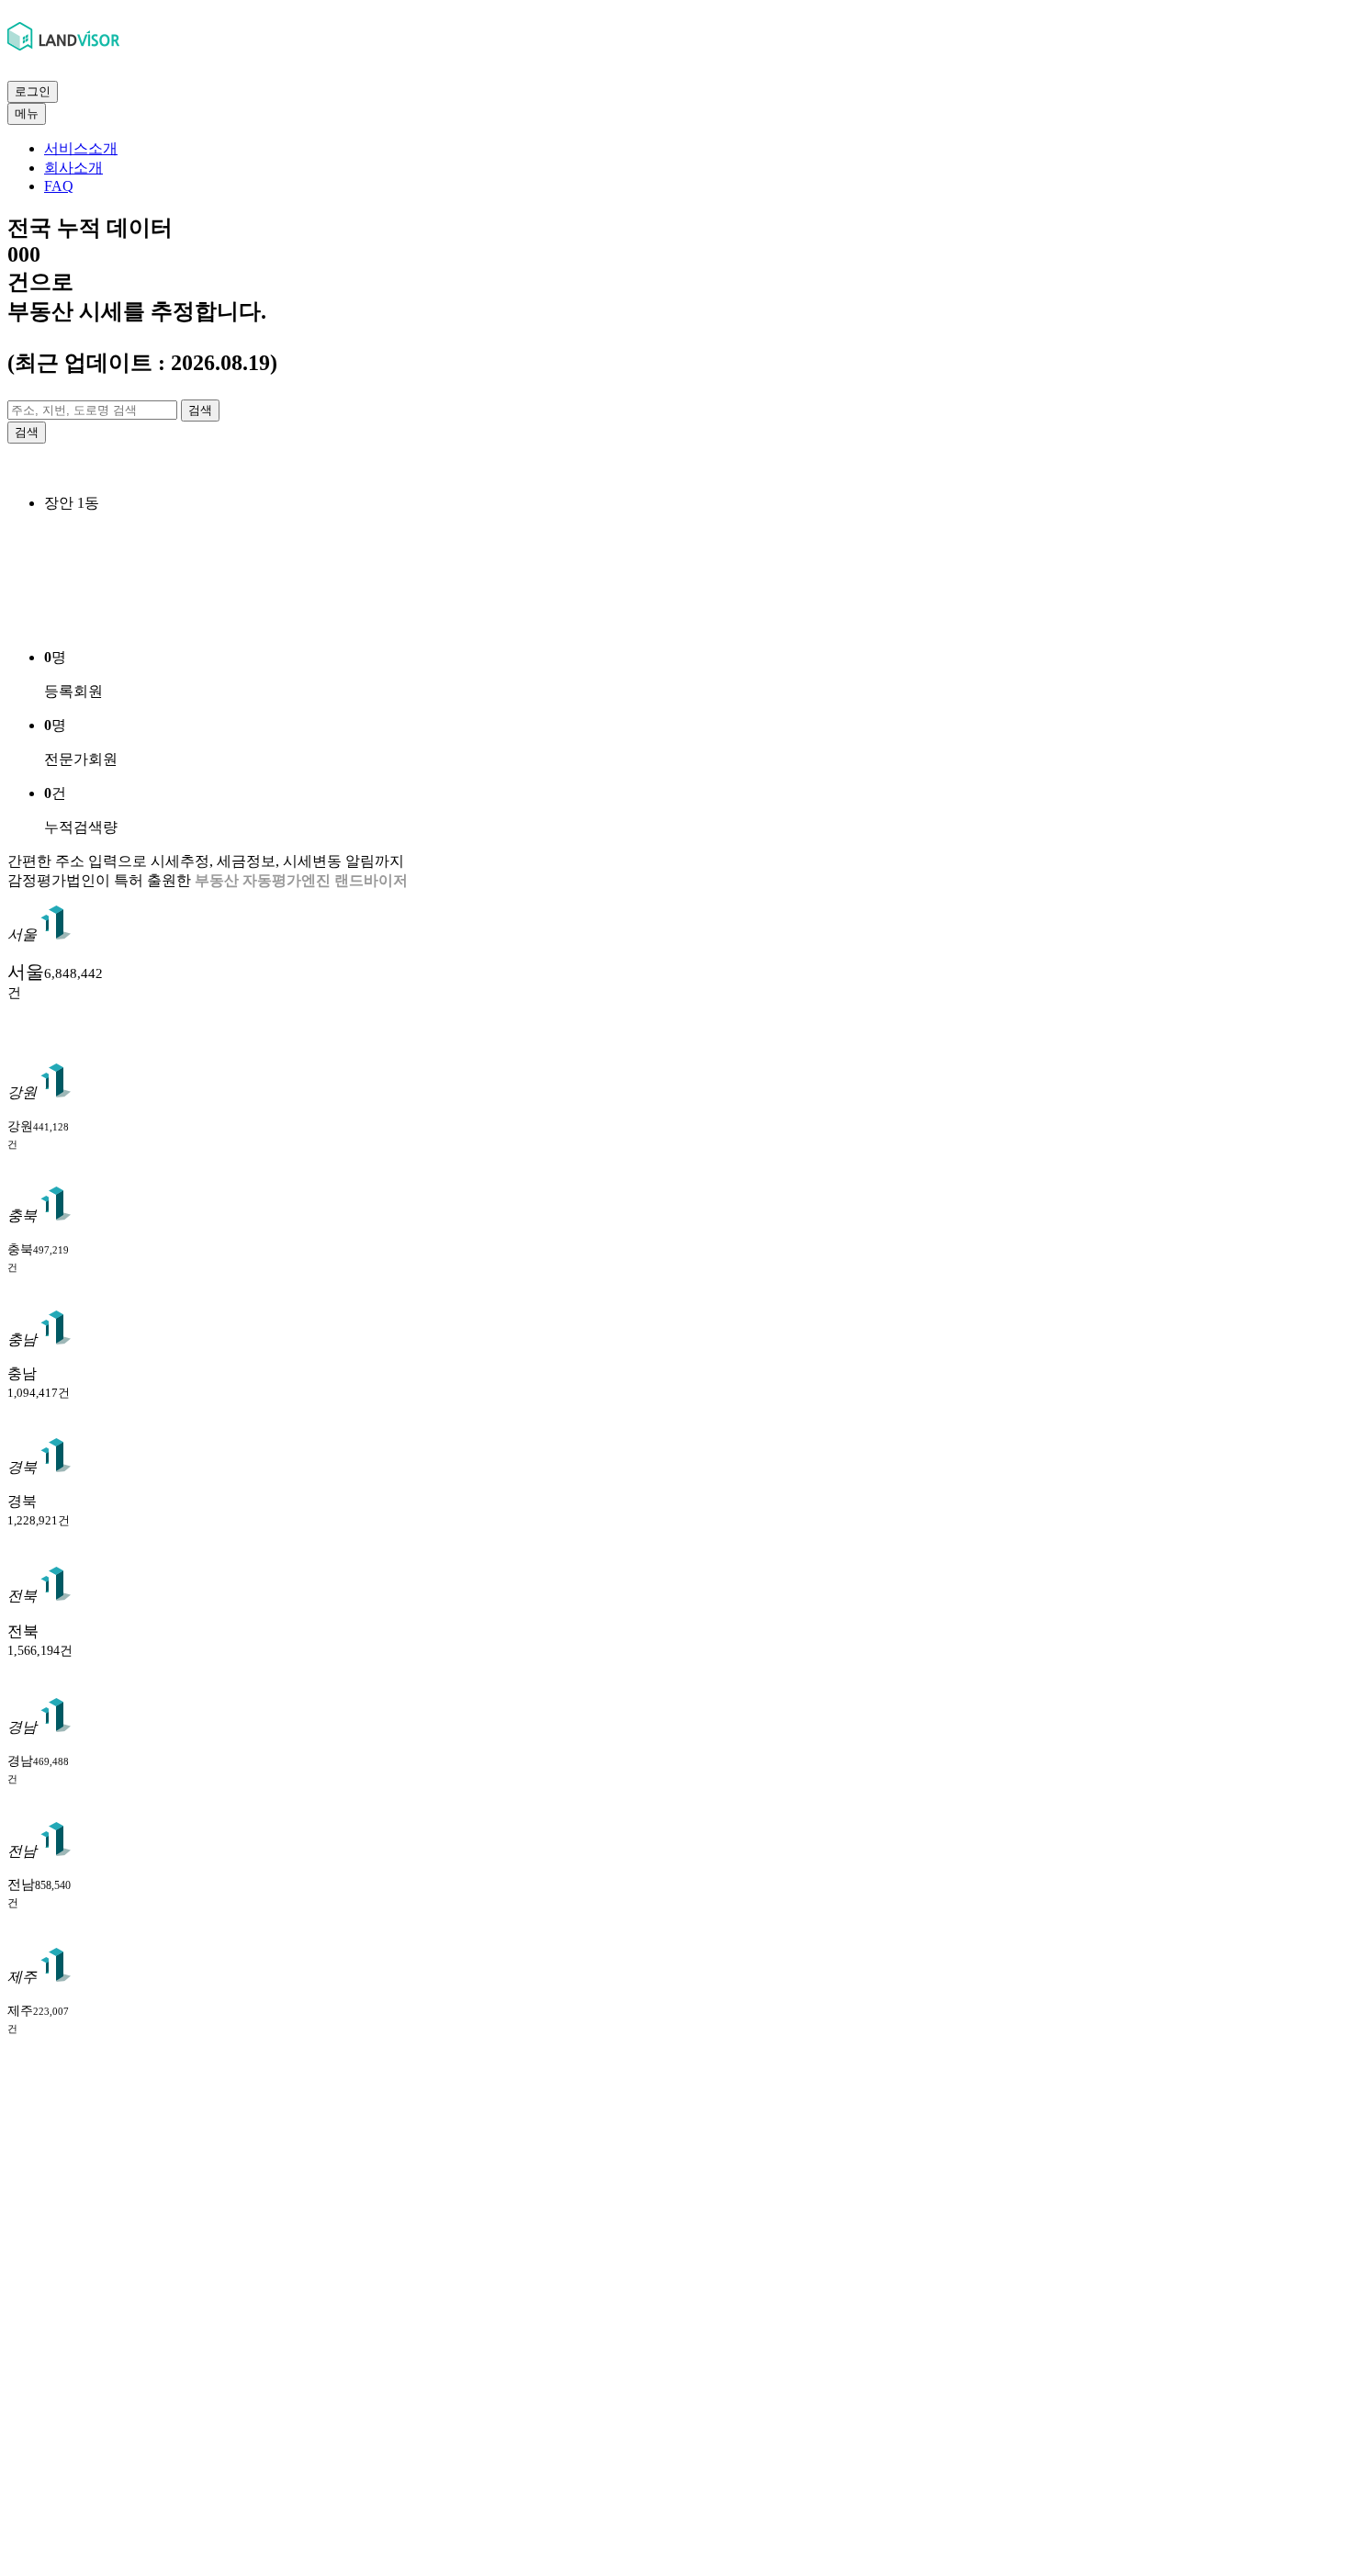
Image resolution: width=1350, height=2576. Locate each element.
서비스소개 (81, 148)
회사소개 (73, 168)
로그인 (33, 91)
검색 (200, 410)
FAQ (59, 186)
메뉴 (27, 113)
